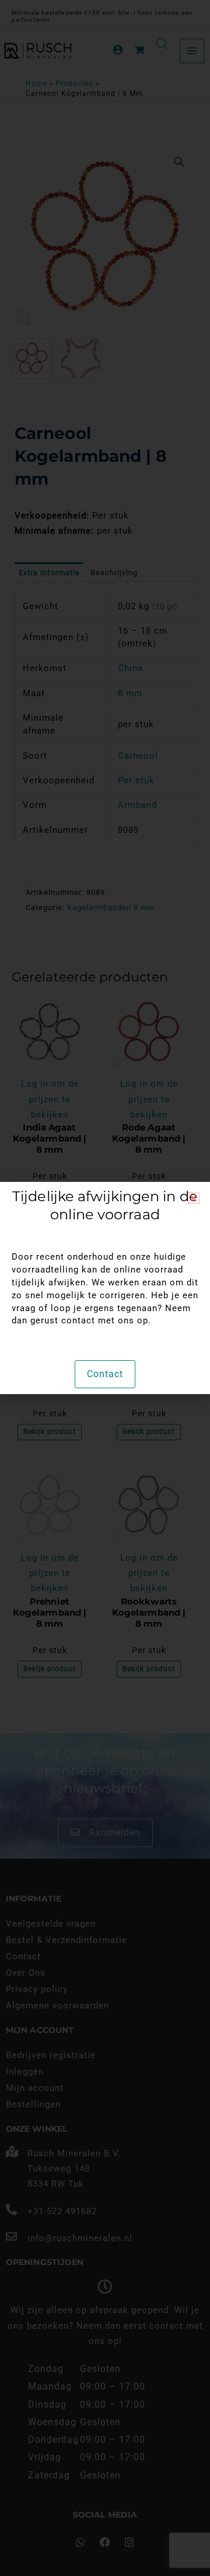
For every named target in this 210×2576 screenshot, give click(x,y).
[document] (105, 1288)
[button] (194, 1198)
